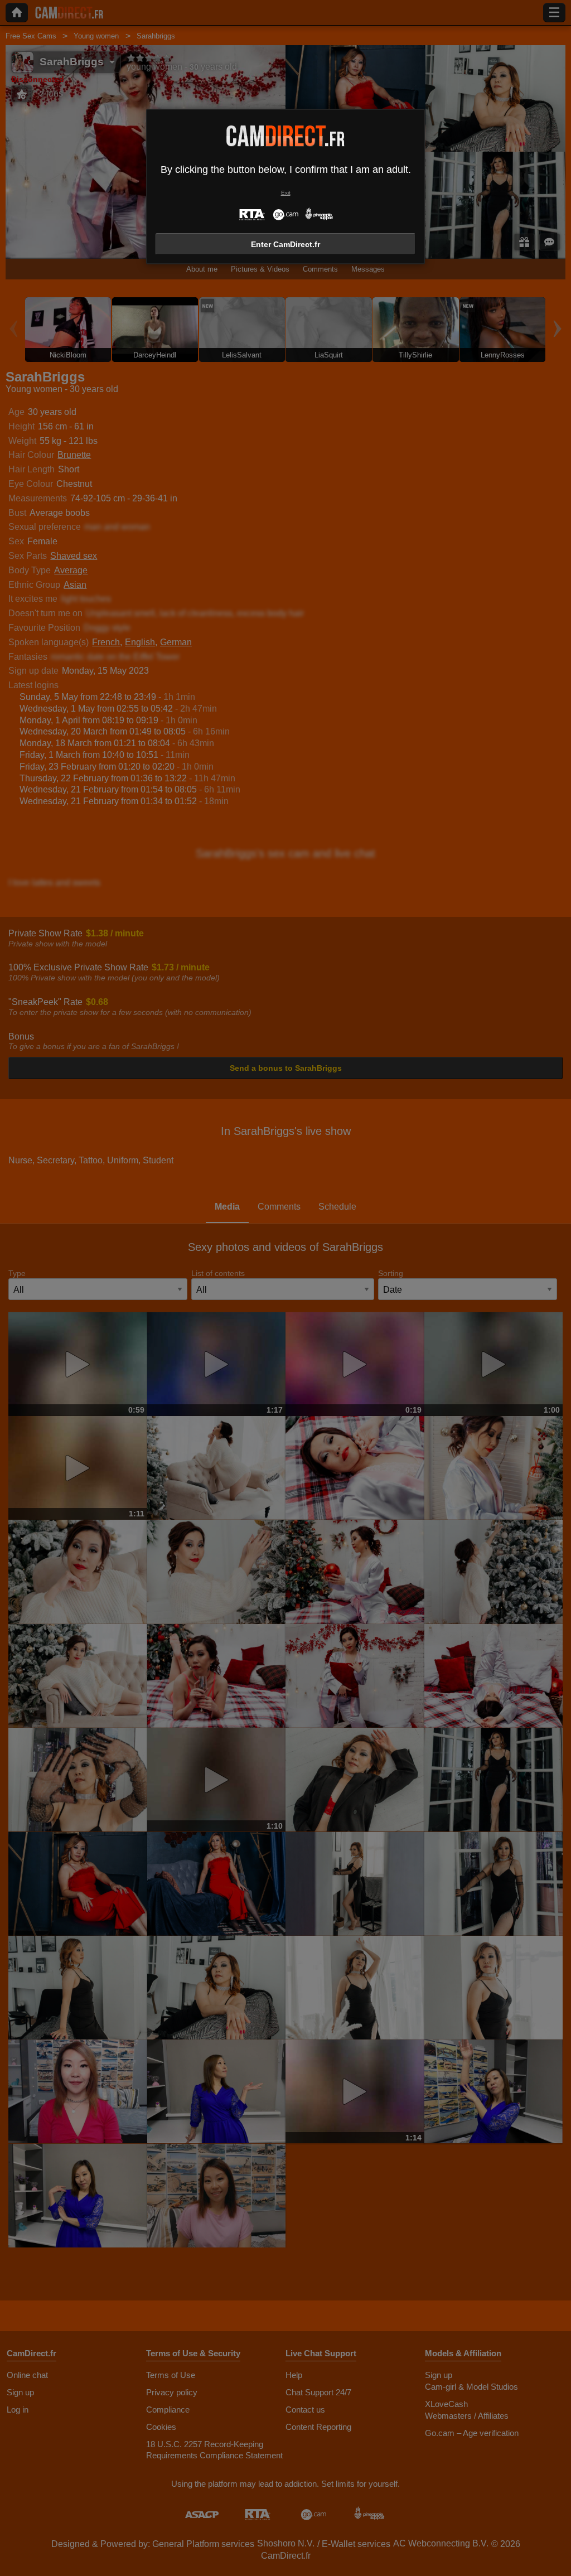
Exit (286, 193)
